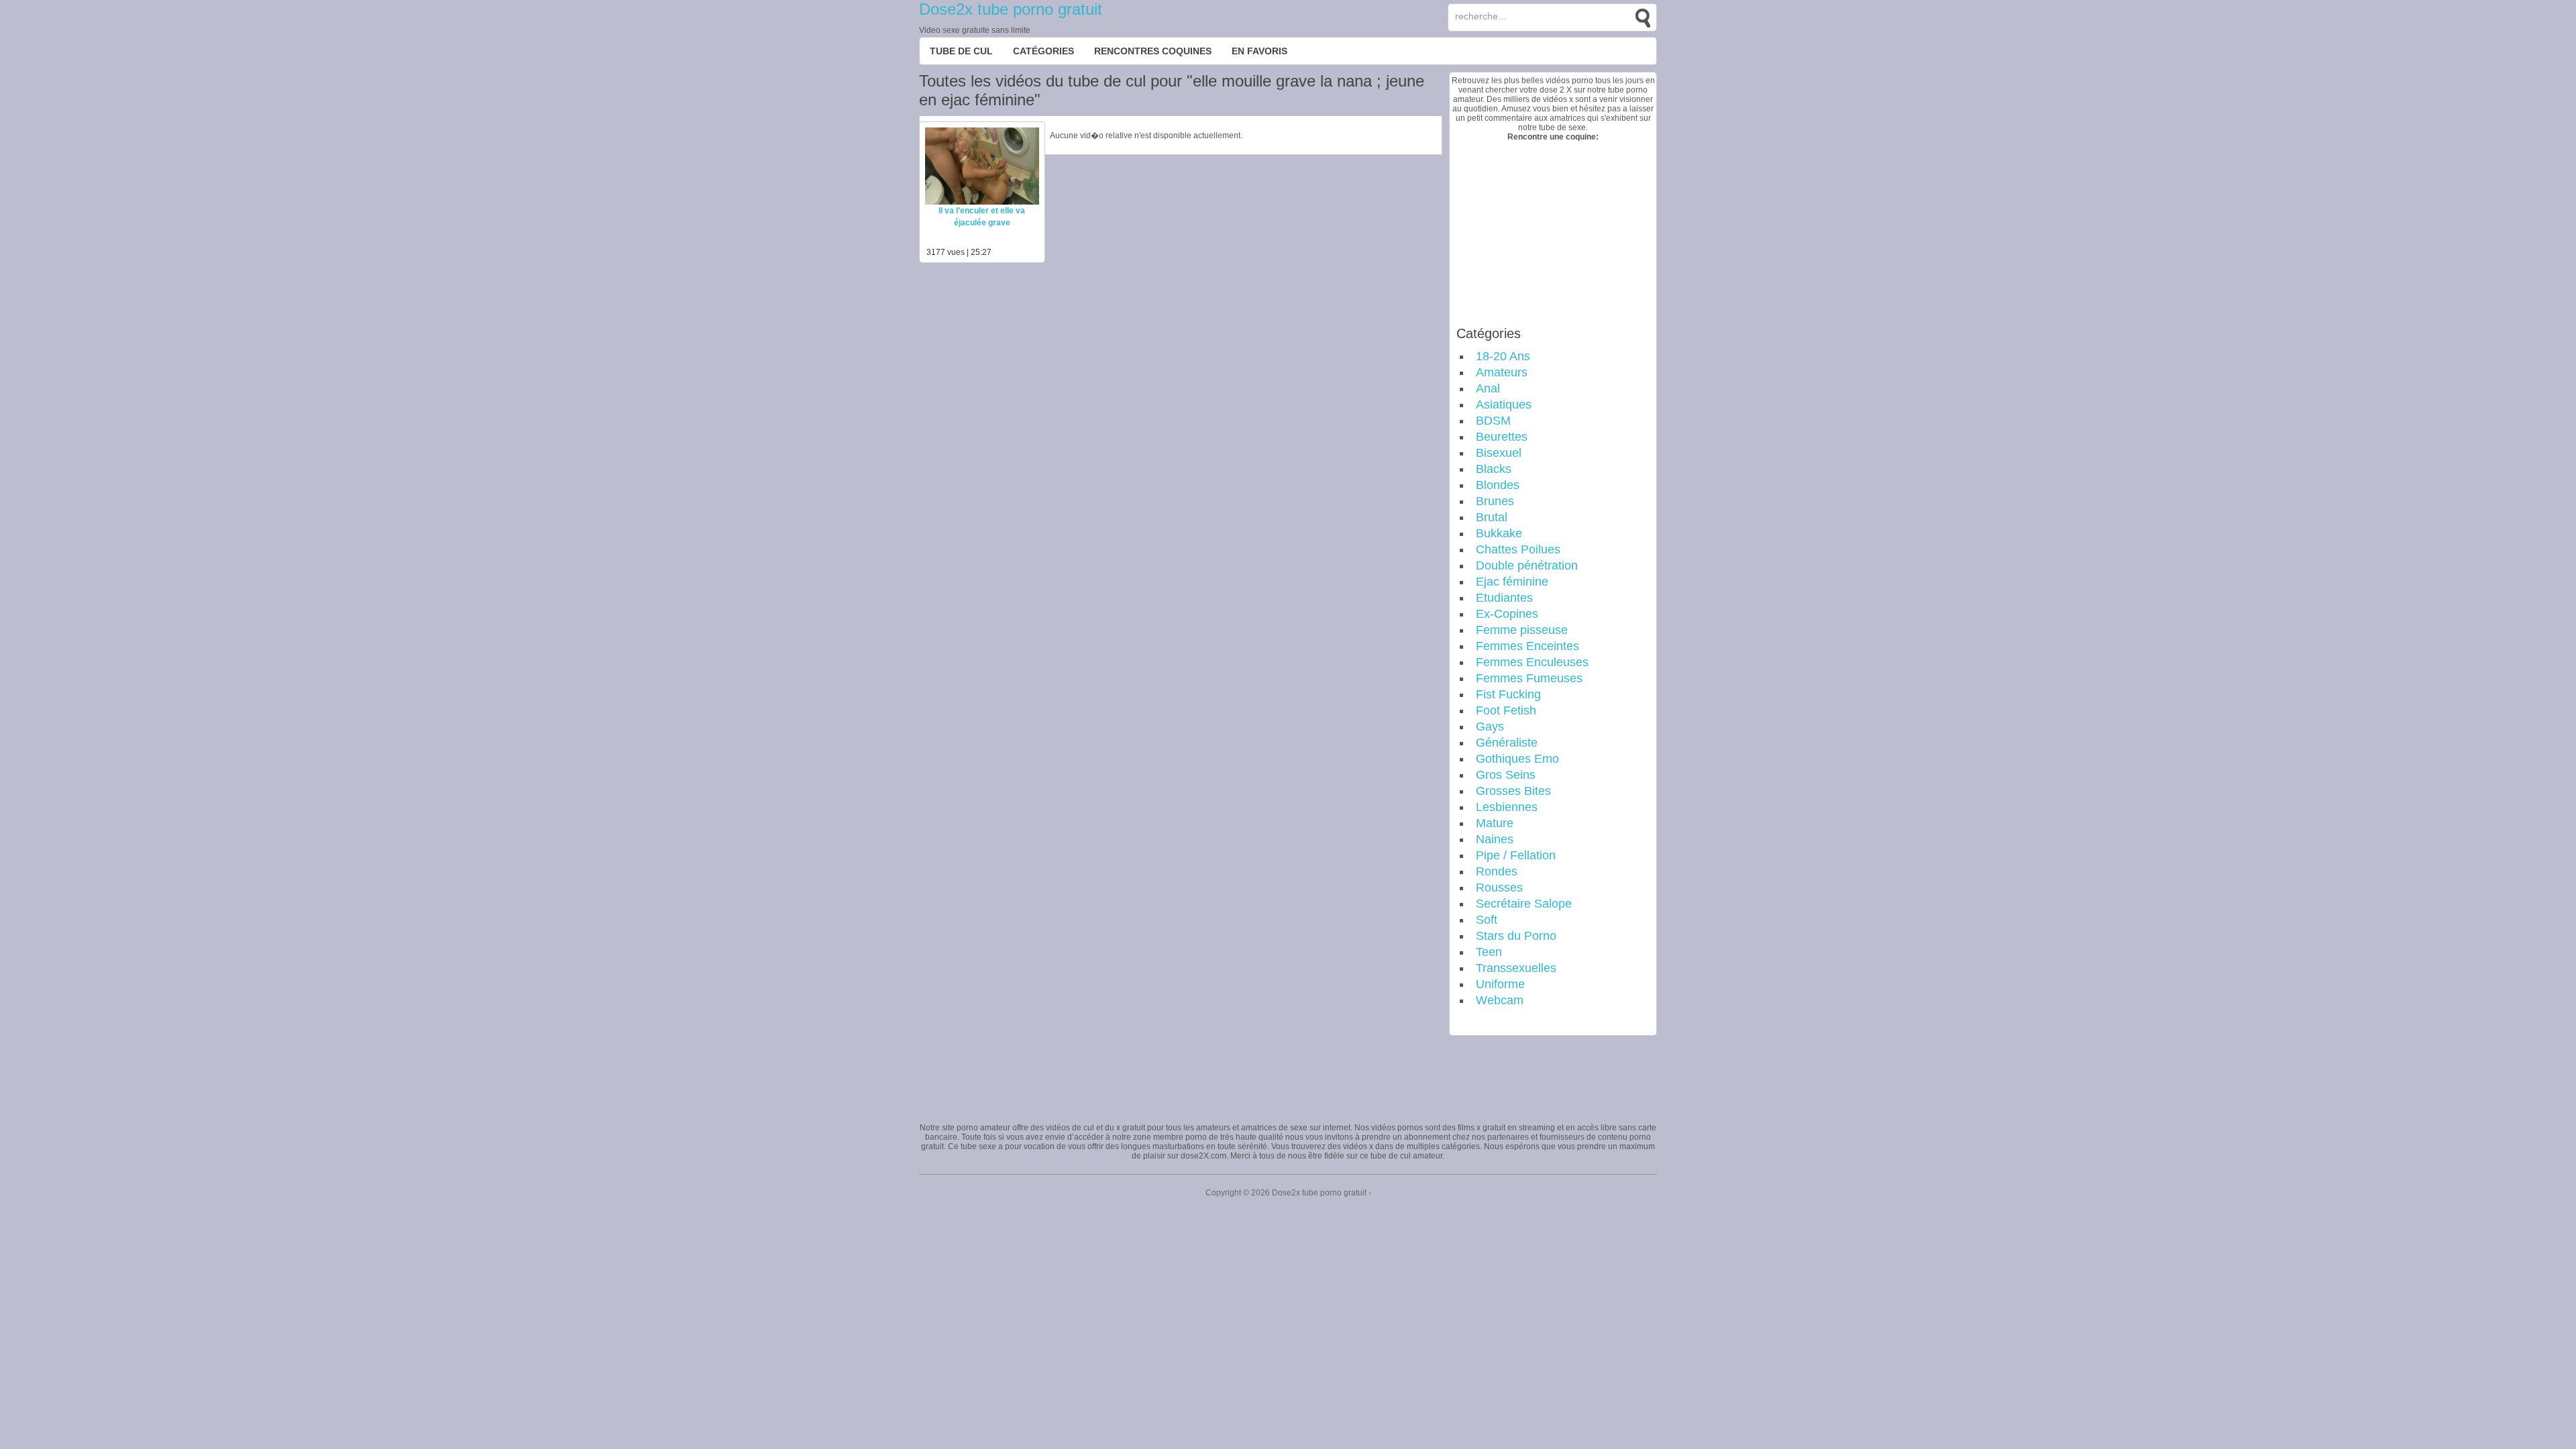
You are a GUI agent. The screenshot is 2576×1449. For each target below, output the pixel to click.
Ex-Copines (1507, 614)
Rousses (1499, 888)
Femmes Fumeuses (1529, 678)
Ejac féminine (1512, 582)
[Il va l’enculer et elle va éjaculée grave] (982, 202)
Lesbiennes (1507, 807)
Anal (1488, 388)
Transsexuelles (1516, 968)
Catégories (1043, 51)
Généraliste (1507, 743)
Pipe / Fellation (1516, 855)
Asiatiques (1504, 405)
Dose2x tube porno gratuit (1011, 9)
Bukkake (1499, 533)
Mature (1495, 823)
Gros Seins (1506, 775)
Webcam (1500, 1000)
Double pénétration (1527, 566)
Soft (1487, 920)
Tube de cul (961, 51)
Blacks (1494, 469)
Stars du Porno (1516, 936)
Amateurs (1502, 372)
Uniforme (1500, 984)
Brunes (1495, 501)
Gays (1490, 727)
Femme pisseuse (1522, 630)
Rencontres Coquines (1153, 51)
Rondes (1497, 871)
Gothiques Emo (1517, 759)
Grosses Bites (1513, 791)
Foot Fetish (1506, 710)
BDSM (1493, 421)
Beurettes (1502, 437)
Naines (1495, 839)
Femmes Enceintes (1527, 646)
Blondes (1498, 485)
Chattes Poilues (1518, 549)
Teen (1489, 952)
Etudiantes (1504, 598)
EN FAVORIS (1259, 51)
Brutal (1492, 517)
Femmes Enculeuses (1532, 662)
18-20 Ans (1503, 356)
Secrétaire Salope (1524, 904)
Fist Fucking (1508, 694)
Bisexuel (1499, 453)
